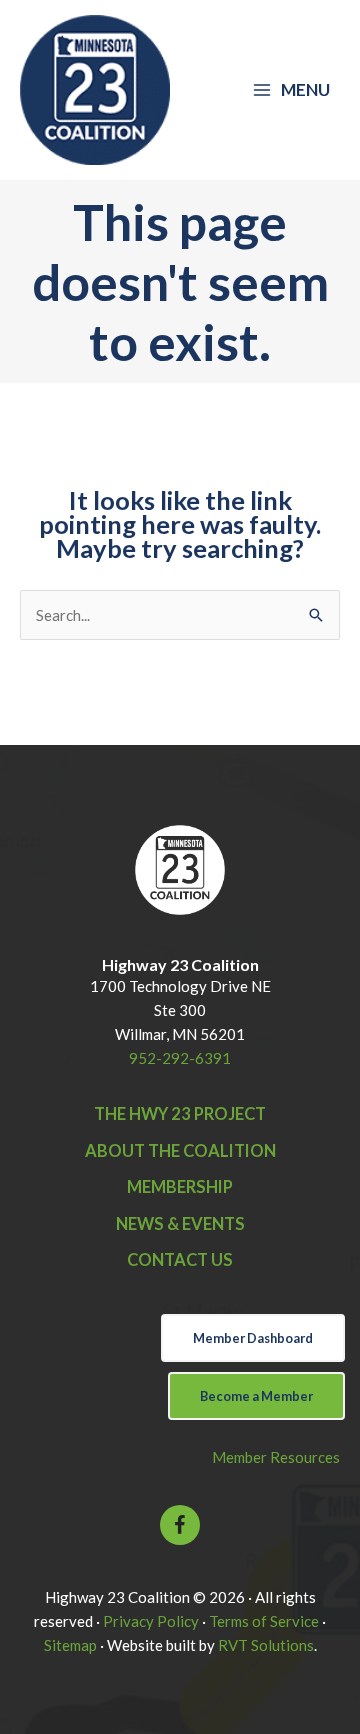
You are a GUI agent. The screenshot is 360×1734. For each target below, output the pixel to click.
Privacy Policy (151, 1621)
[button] (180, 1525)
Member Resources (276, 1457)
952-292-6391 (180, 1058)
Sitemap (70, 1645)
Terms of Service (264, 1621)
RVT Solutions (266, 1645)
